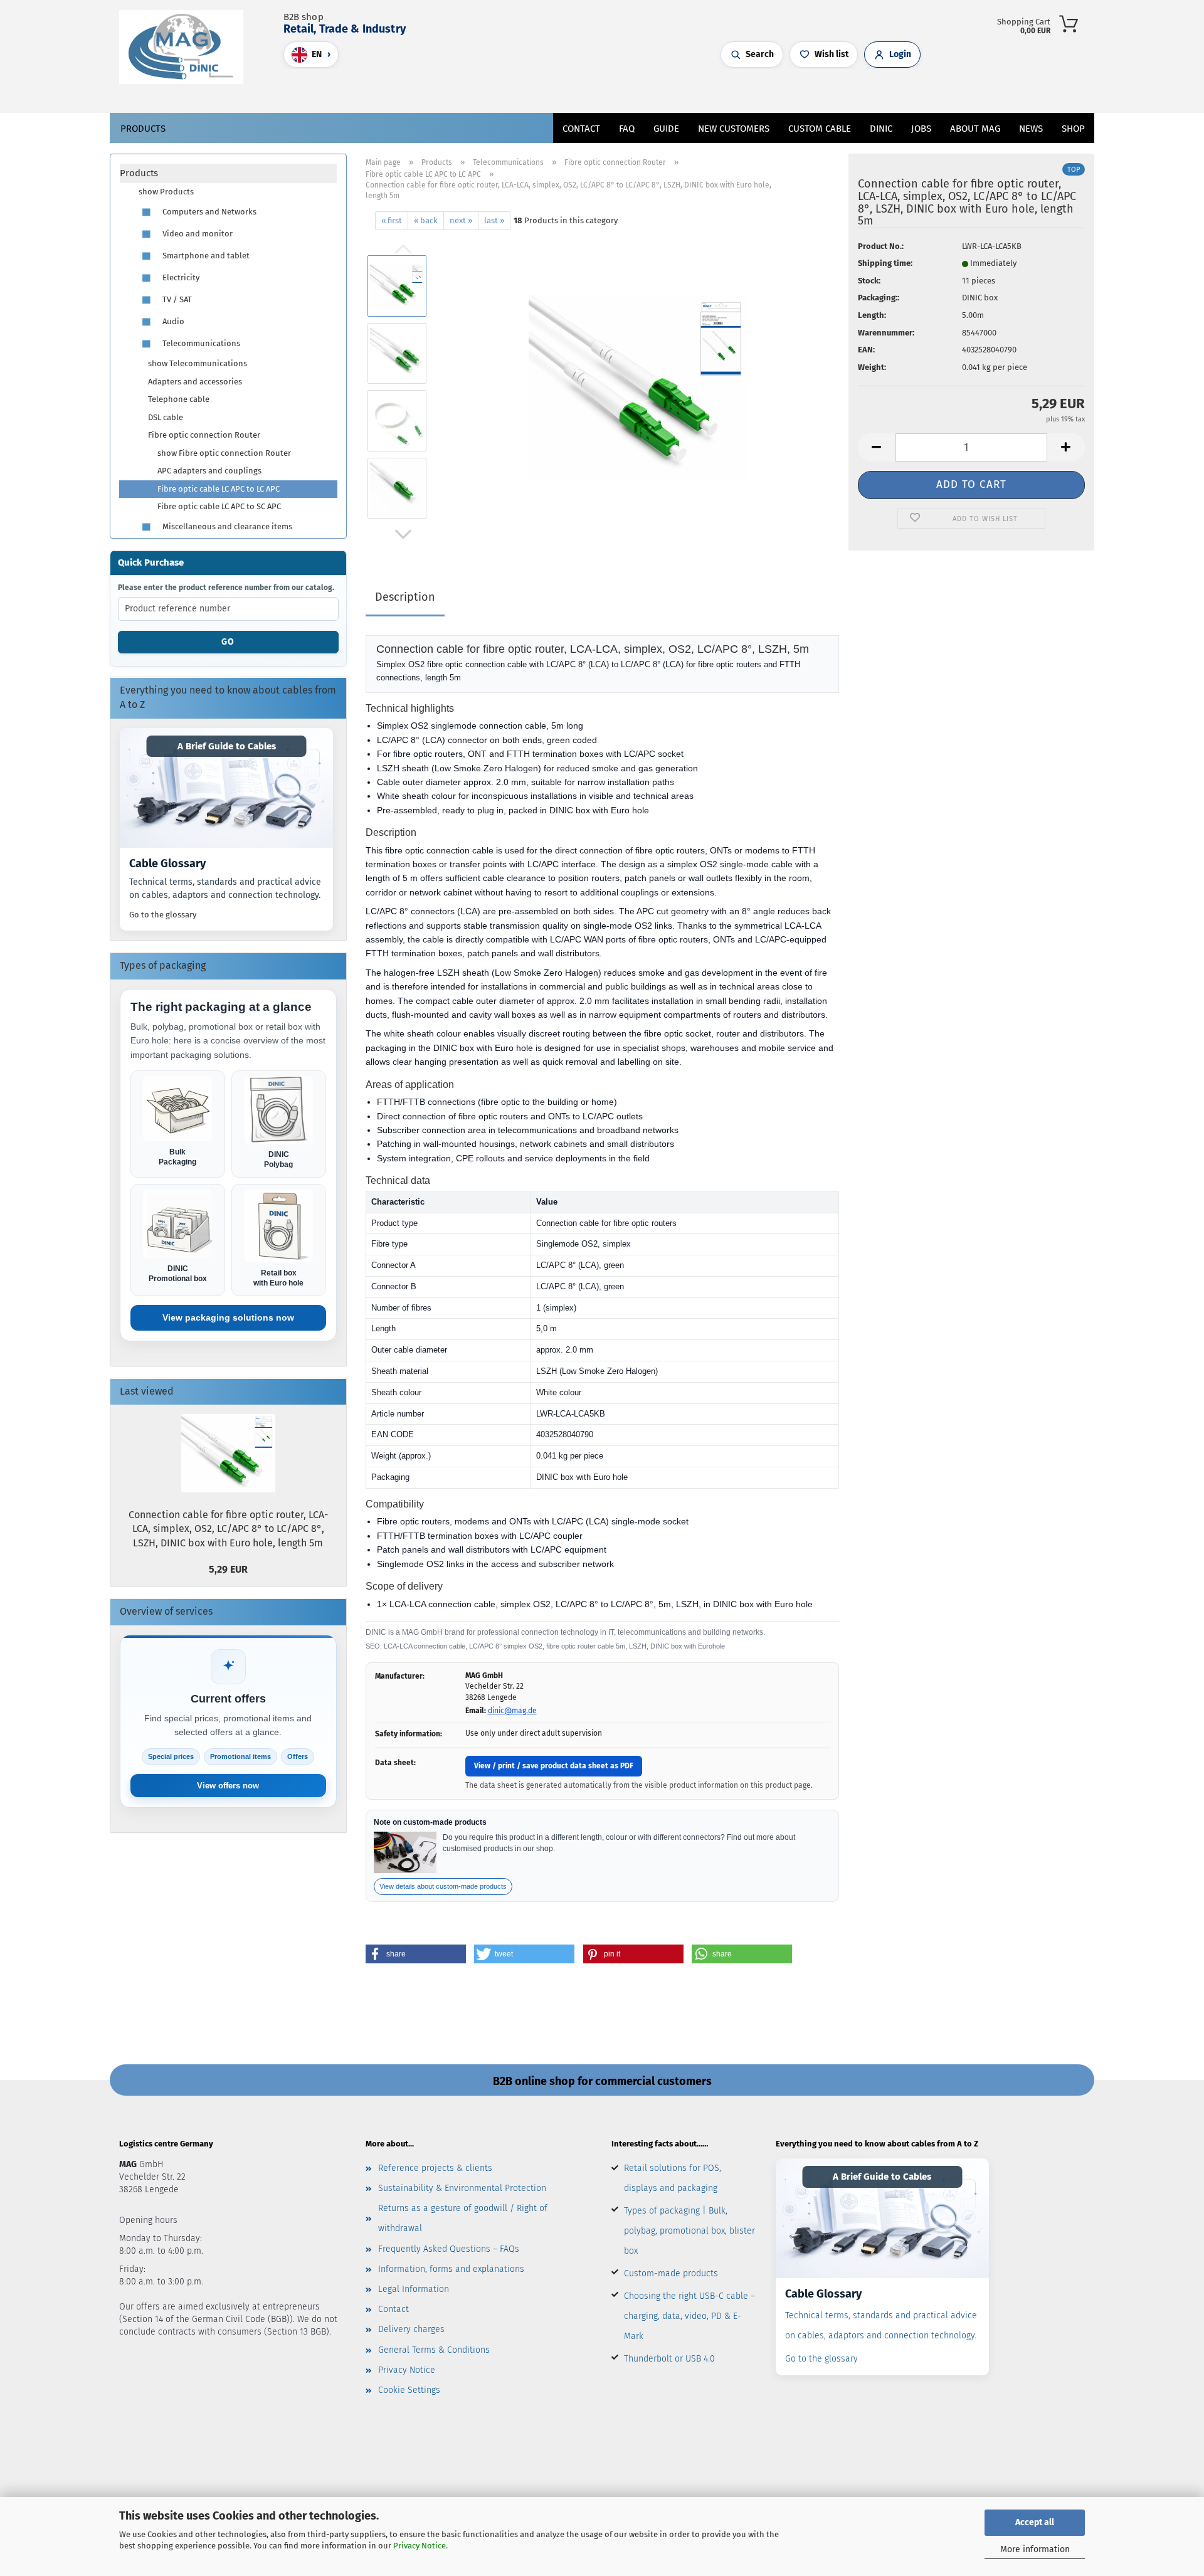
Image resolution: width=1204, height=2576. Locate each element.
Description (405, 597)
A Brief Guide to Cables (227, 746)
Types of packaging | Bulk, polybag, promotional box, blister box (689, 2231)
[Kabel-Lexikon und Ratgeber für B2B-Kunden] (226, 788)
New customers (734, 129)
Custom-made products (671, 2273)
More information (1035, 2549)
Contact (581, 129)
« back (426, 220)
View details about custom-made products (443, 1886)
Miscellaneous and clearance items (226, 526)
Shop (1073, 129)
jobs (921, 129)
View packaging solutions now (228, 1317)
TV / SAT (176, 299)
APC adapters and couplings (209, 471)
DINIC (881, 129)
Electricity (180, 277)
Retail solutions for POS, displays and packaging (673, 2178)
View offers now (228, 1786)
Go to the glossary (163, 915)
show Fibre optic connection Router (224, 453)
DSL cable (166, 417)
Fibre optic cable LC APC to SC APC (219, 506)
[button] (558, 91)
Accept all (1035, 2522)
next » (461, 220)
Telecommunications (200, 343)
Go (228, 642)
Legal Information (414, 2289)
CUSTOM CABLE (820, 129)
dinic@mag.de (512, 1711)
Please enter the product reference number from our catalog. (226, 588)
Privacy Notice (420, 2546)
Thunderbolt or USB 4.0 (669, 2359)
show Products (166, 192)
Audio (172, 321)
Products (143, 129)
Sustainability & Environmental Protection (462, 2188)
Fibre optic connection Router (204, 435)
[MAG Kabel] (186, 47)
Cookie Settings (409, 2390)
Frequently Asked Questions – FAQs (449, 2249)
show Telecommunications (198, 363)
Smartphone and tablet (205, 256)
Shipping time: (885, 263)
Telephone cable (179, 399)
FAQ (627, 129)
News (1031, 129)
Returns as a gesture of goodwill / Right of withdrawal (463, 2218)
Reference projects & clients (435, 2168)
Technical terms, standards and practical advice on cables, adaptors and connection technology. (225, 889)
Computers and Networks (209, 212)
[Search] (546, 91)
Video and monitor (197, 234)
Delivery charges (411, 2329)
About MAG (975, 129)
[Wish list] (583, 91)
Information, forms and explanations (451, 2269)
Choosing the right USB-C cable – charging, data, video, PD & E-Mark (689, 2316)
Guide (666, 129)
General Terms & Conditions (434, 2350)
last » (494, 220)
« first (392, 220)
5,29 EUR (228, 1569)
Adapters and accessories (195, 382)
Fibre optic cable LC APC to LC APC (219, 489)
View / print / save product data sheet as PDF (554, 1766)
